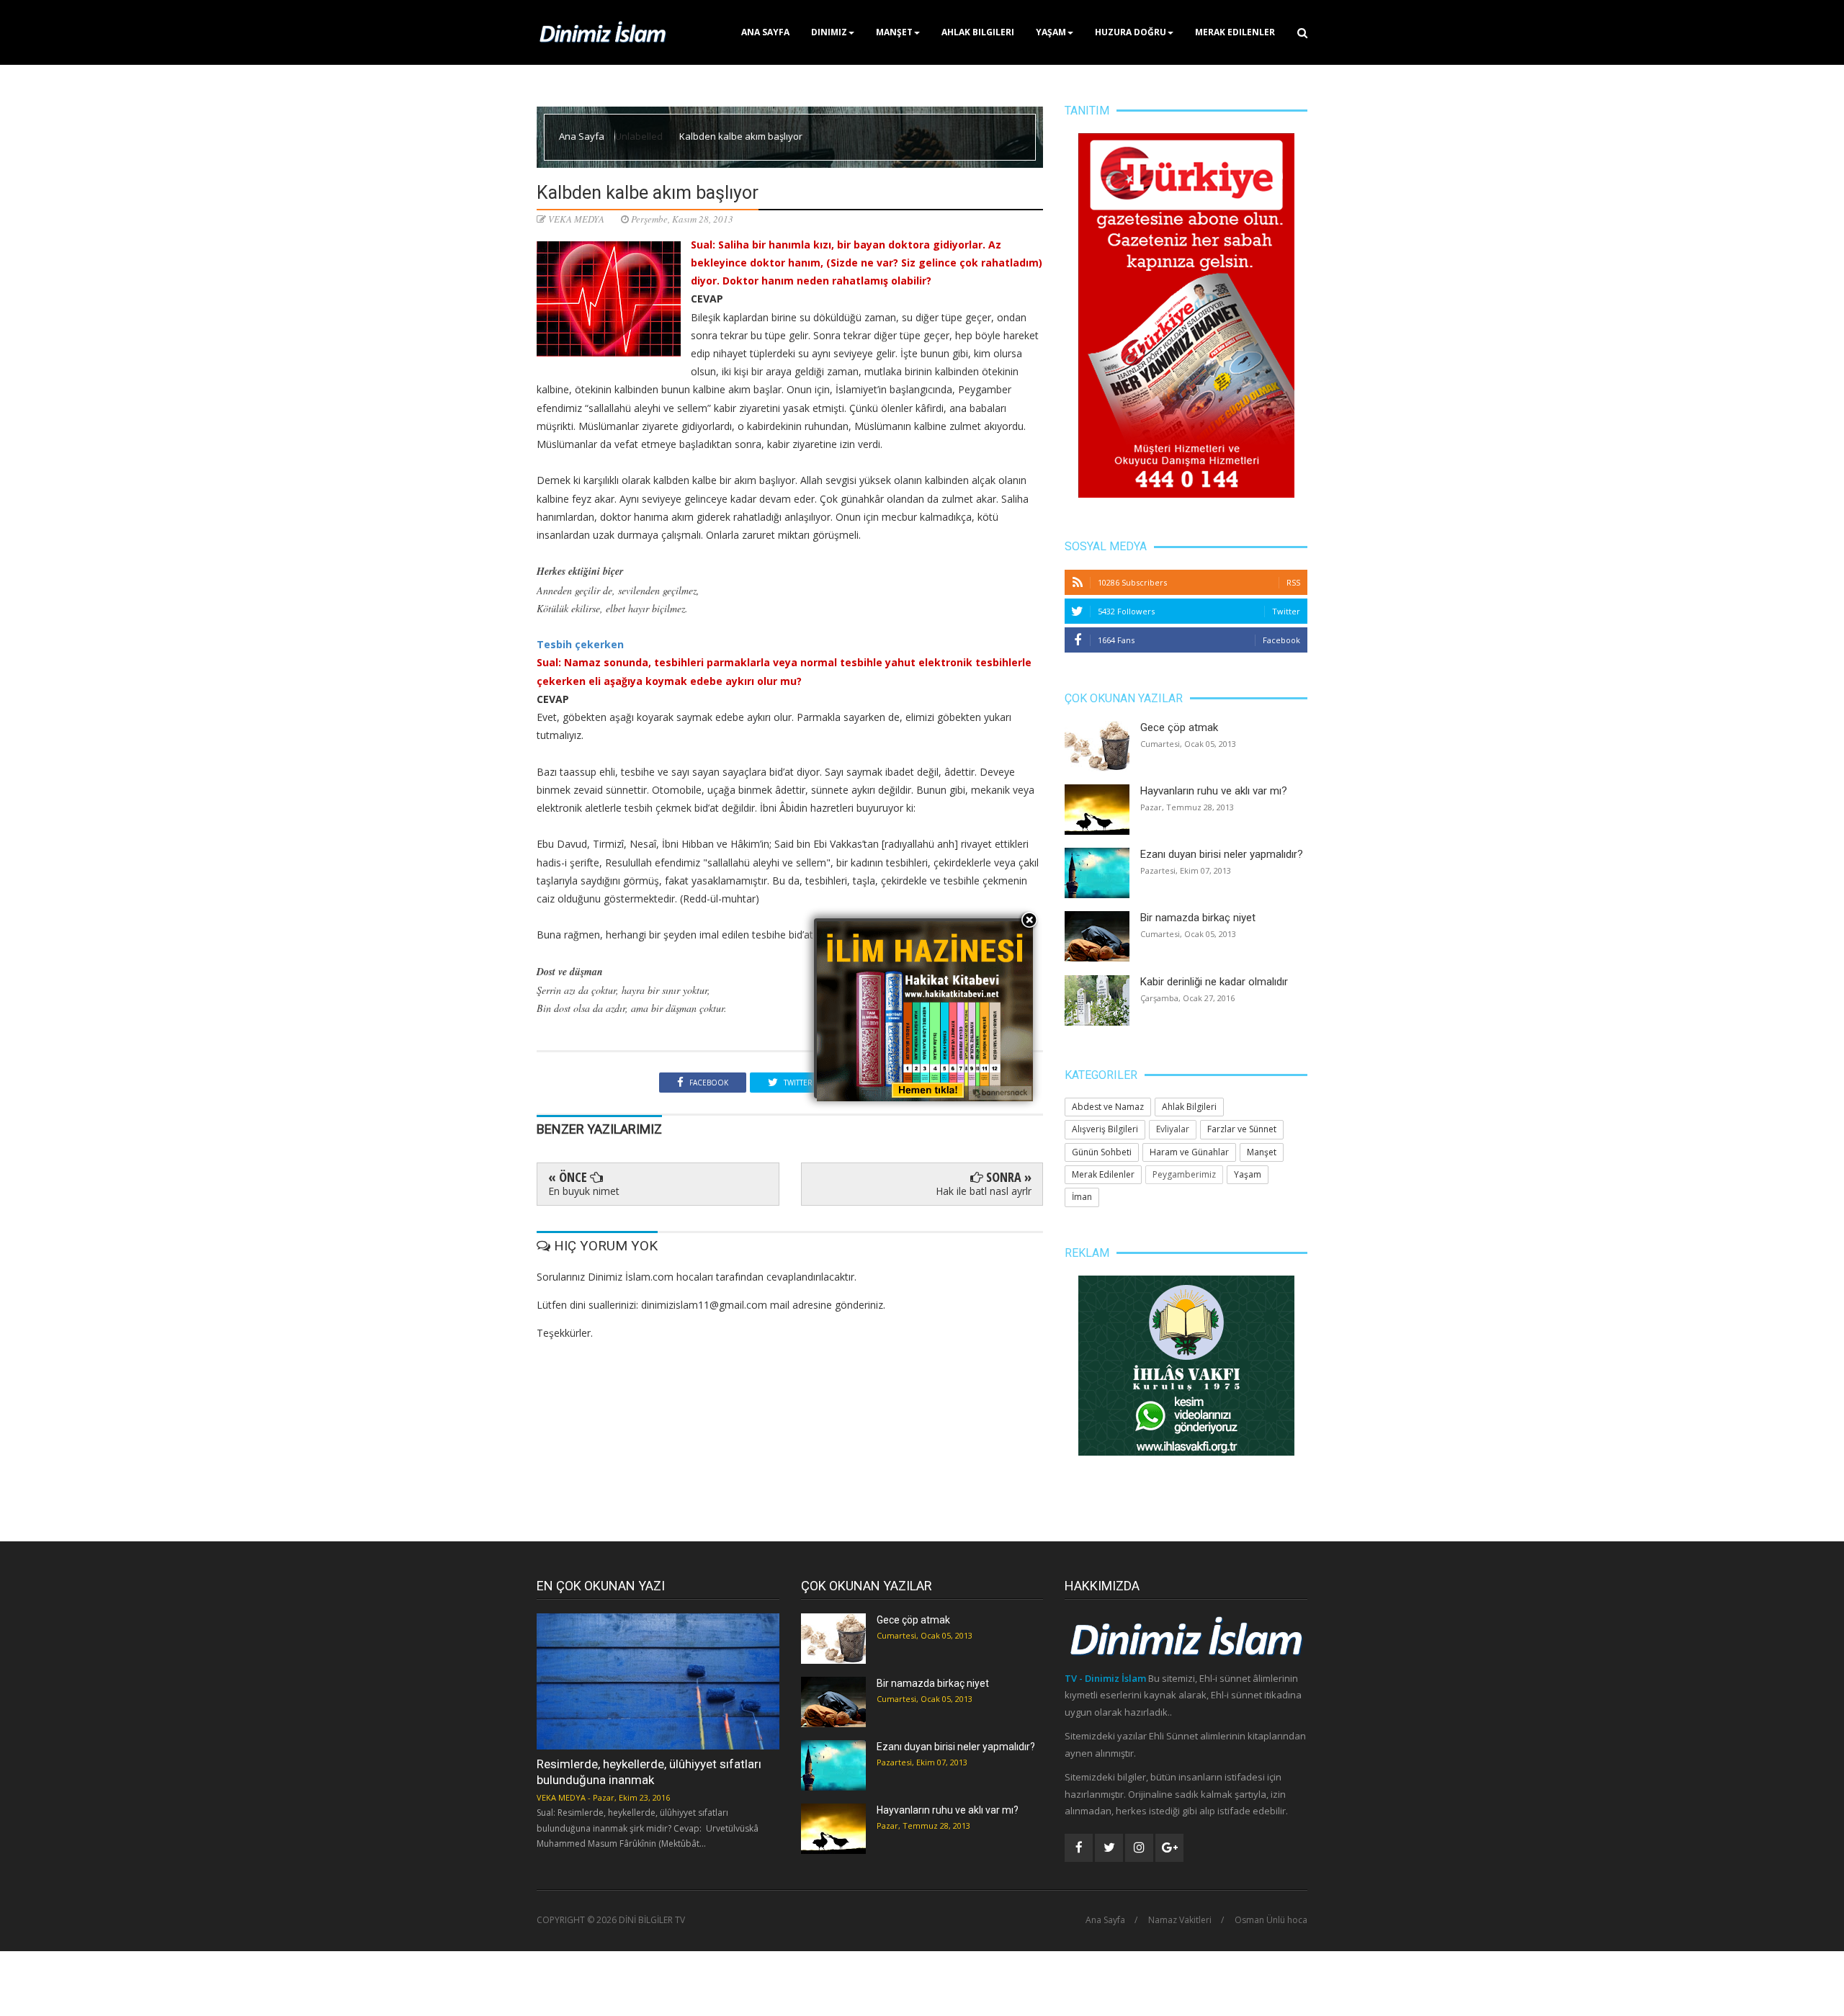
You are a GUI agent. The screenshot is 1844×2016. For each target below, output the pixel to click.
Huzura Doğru (1131, 32)
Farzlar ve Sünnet (1242, 1129)
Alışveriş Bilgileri (1105, 1129)
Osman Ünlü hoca (1271, 1920)
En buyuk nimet (584, 1191)
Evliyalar (1173, 1129)
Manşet (894, 32)
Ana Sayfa (765, 32)
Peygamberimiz (1184, 1174)
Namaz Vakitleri (1180, 1920)
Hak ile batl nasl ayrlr (984, 1191)
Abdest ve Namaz (1108, 1107)
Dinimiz (829, 32)
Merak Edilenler (1235, 32)
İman (1082, 1197)
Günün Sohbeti (1102, 1152)
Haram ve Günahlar (1189, 1152)
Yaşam (1051, 32)
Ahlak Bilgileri (978, 32)
